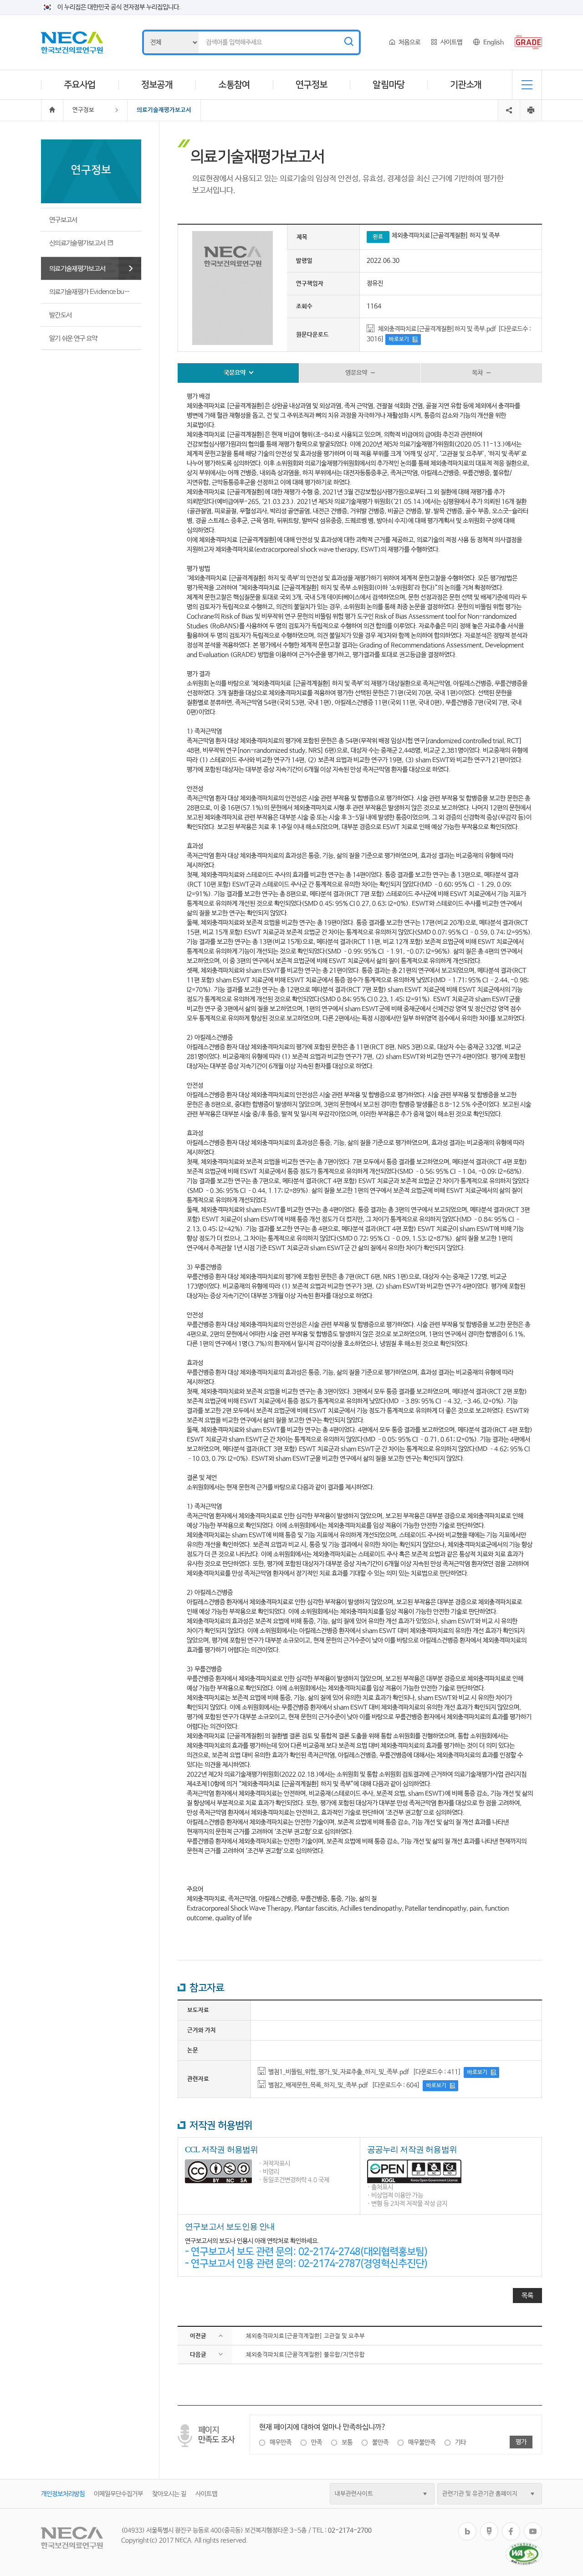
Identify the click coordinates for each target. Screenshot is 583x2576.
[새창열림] (467, 2526)
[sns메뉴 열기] (509, 103)
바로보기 (399, 339)
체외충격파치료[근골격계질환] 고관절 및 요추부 (305, 2336)
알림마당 (389, 85)
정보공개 (157, 85)
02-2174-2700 (350, 2530)
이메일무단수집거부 (118, 2494)
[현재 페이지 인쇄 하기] (531, 110)
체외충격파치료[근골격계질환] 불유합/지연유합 (305, 2355)
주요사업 (80, 85)
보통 (347, 2442)
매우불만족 (422, 2442)
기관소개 (466, 85)
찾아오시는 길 (169, 2494)
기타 (460, 2442)
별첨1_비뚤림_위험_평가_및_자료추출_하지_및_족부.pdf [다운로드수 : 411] (365, 2072)
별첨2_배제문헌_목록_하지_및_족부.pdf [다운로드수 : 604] (344, 2085)
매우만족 (281, 2442)
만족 (317, 2442)
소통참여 (234, 85)
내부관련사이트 (354, 2494)
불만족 (380, 2442)
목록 (527, 2296)
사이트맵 (451, 42)
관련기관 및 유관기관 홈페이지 (480, 2494)
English (494, 42)
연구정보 (312, 85)
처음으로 (409, 42)
